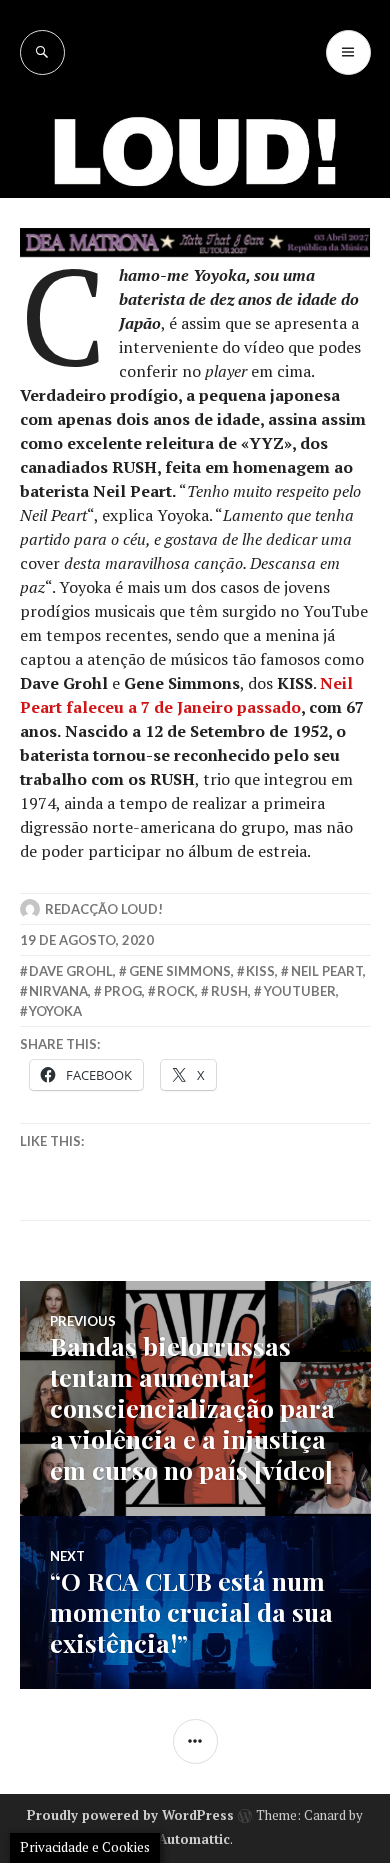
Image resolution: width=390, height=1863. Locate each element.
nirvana (58, 991)
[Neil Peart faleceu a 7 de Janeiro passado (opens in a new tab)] (64, 707)
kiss (260, 971)
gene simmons (180, 971)
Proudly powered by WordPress (130, 1815)
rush (229, 991)
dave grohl (71, 971)
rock (176, 991)
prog (123, 991)
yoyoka (55, 1011)
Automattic (194, 1839)
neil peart (327, 971)
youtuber (300, 991)
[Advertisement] (195, 280)
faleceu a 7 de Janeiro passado (183, 707)
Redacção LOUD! (104, 909)
